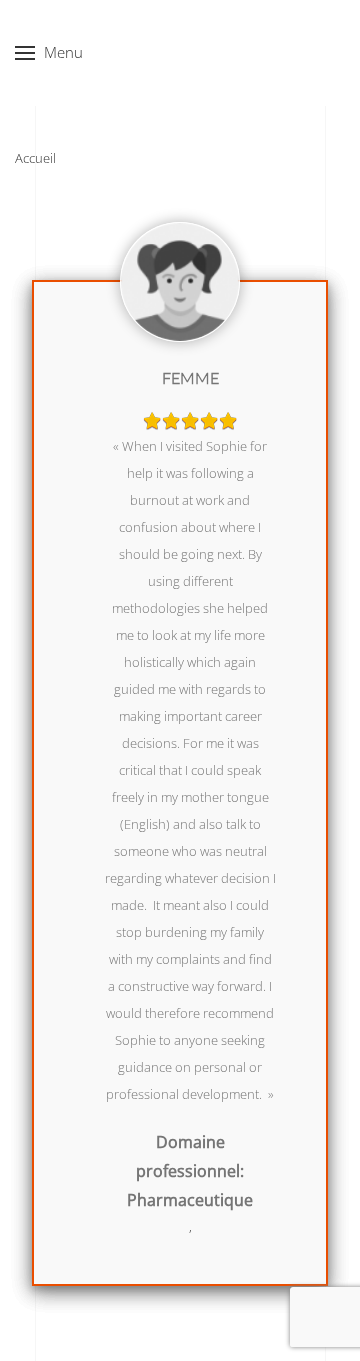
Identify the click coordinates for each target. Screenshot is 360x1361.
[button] (49, 53)
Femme (190, 378)
